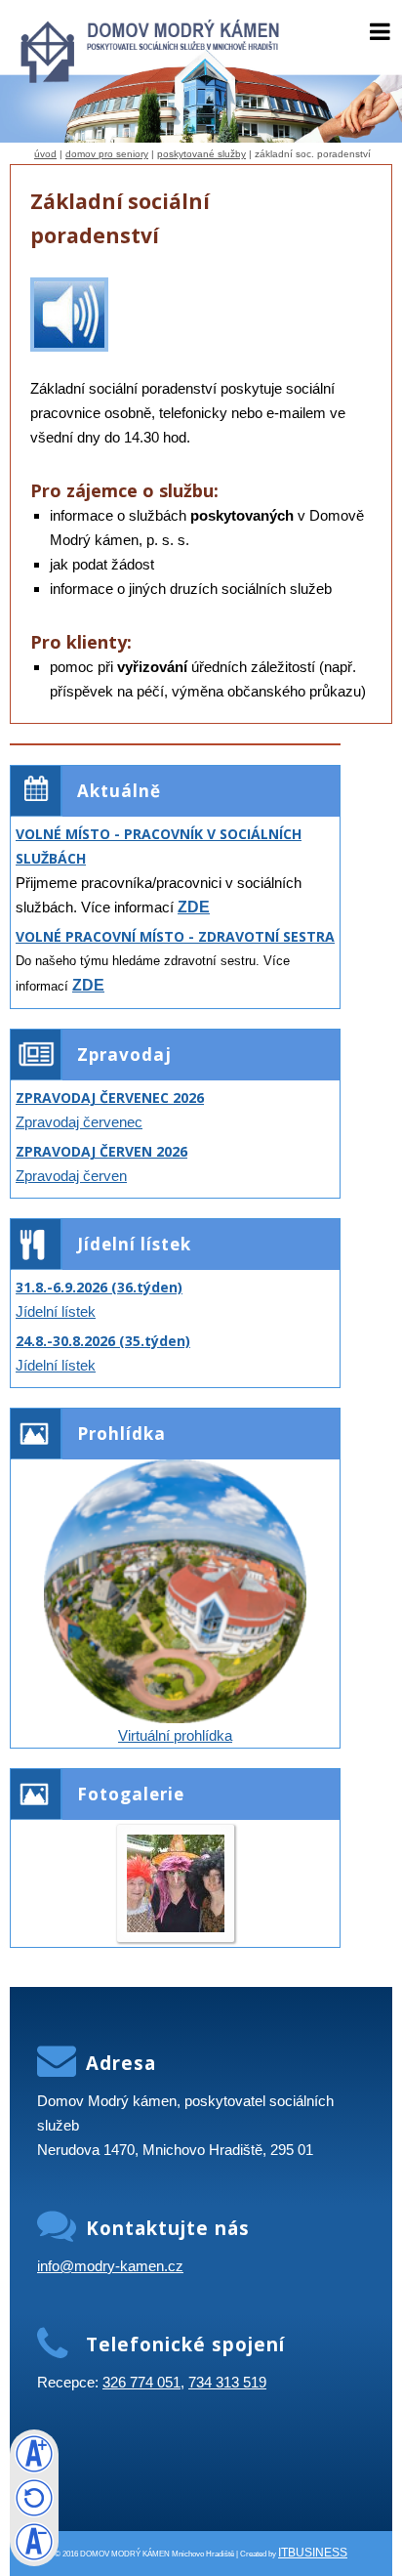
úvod (45, 154)
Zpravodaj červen (71, 1176)
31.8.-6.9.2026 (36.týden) (99, 1287)
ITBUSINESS (313, 2553)
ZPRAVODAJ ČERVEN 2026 (101, 1151)
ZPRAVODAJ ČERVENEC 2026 (110, 1098)
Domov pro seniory (107, 154)
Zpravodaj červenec (79, 1122)
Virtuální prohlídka (175, 1735)
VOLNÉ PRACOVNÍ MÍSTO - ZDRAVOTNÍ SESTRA (175, 936)
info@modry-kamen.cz (110, 2266)
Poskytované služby (201, 154)
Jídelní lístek (56, 1311)
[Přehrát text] (69, 346)
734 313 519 (227, 2382)
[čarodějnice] (176, 1927)
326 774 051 (141, 2382)
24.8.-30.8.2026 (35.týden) (103, 1341)
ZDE (194, 907)
